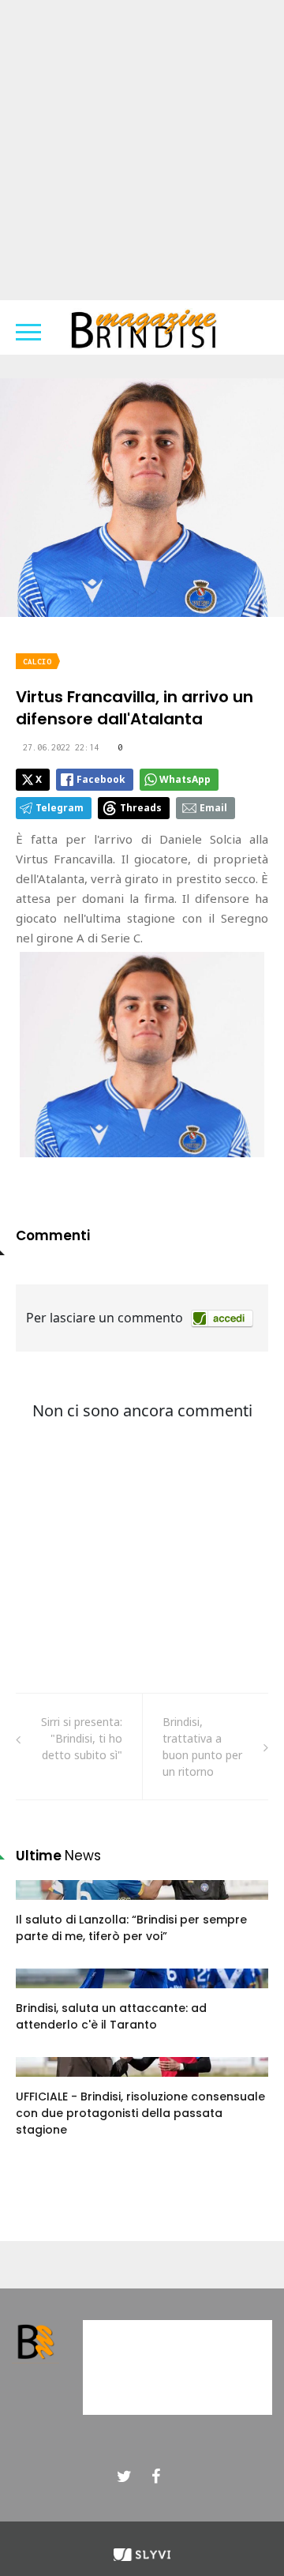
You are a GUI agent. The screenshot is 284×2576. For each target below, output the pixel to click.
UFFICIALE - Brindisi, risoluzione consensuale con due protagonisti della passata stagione (140, 2113)
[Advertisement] (142, 150)
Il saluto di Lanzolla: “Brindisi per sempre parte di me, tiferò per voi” (131, 1928)
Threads (141, 808)
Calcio (37, 662)
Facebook (101, 779)
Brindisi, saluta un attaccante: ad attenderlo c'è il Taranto (111, 2016)
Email (213, 808)
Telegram (60, 808)
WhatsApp (185, 779)
